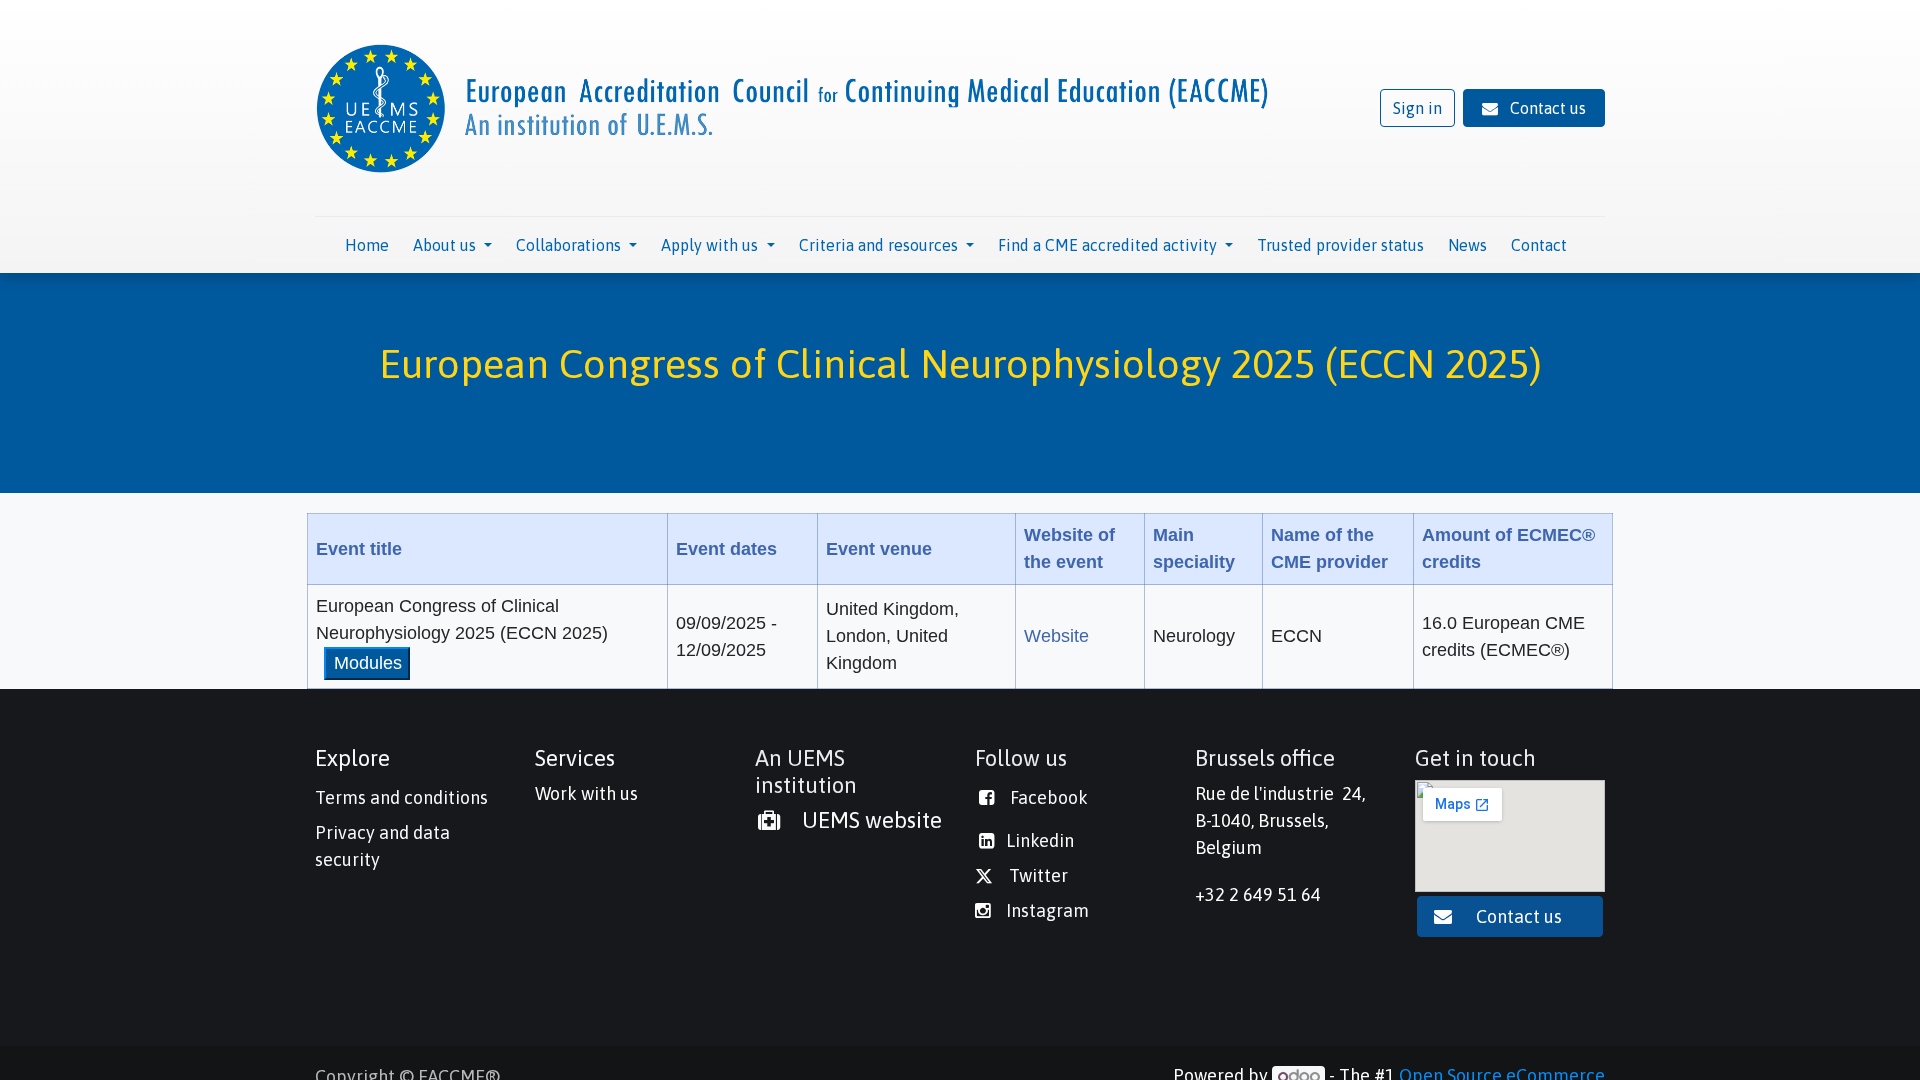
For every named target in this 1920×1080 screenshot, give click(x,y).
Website (1056, 636)
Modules (368, 663)
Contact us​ (1521, 916)
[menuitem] (367, 245)
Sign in (1417, 108)
